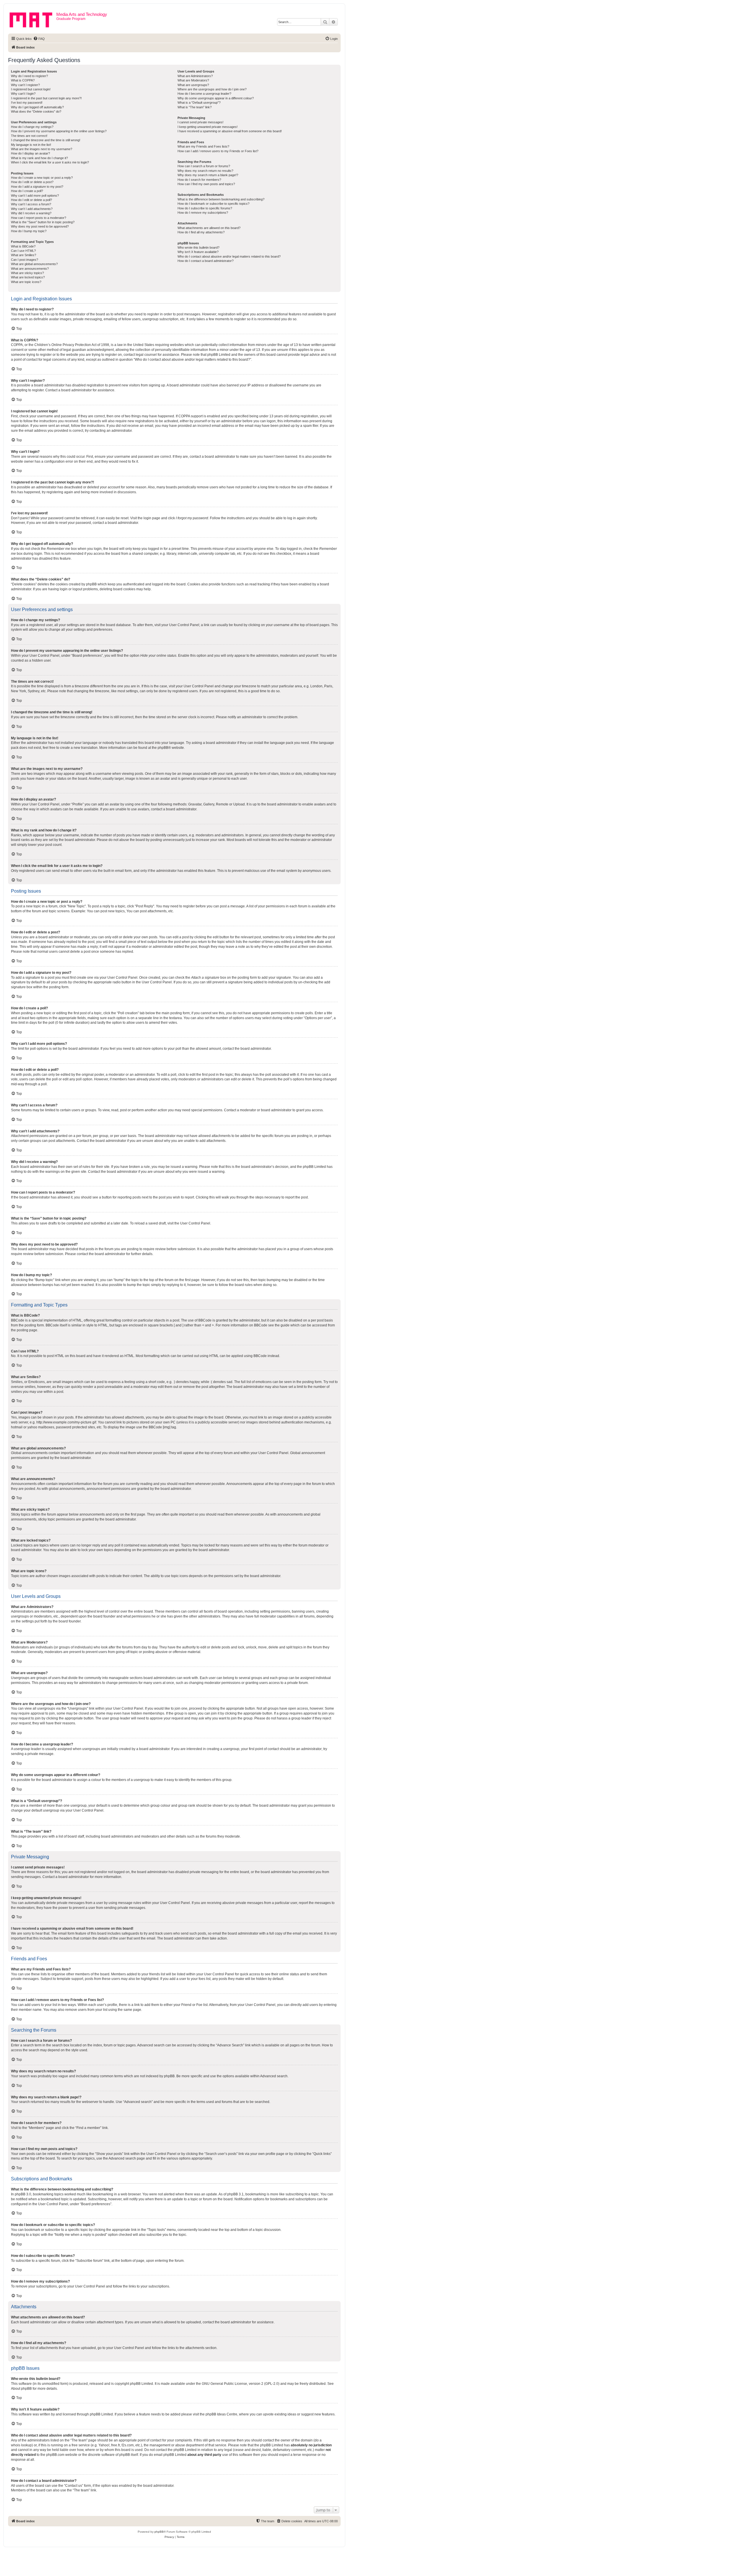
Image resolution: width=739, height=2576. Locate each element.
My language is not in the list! (31, 145)
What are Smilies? (24, 255)
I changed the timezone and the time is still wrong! (46, 140)
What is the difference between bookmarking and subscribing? (221, 199)
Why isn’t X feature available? (198, 252)
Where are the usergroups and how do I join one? (212, 89)
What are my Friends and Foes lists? (203, 146)
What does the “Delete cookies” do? (36, 111)
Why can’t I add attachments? (32, 209)
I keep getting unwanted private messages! (208, 127)
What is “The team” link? (195, 107)
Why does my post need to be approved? (40, 226)
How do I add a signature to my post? (37, 187)
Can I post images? (25, 260)
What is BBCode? (23, 246)
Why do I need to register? (29, 76)
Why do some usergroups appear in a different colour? (216, 98)
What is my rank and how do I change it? (39, 158)
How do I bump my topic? (29, 231)
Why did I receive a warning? (31, 213)
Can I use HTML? (23, 251)
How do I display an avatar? (30, 153)
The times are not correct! (29, 136)
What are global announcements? (34, 264)
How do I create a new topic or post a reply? (42, 178)
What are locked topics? (28, 277)
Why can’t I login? (23, 94)
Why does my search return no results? (205, 171)
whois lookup (21, 2445)
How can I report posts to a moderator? (39, 218)
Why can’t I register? (25, 85)
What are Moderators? (193, 80)
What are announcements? (30, 269)
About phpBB (21, 2389)
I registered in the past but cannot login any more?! (46, 98)
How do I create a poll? (27, 191)
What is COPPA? (23, 80)
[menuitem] (39, 39)
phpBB (163, 748)
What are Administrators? (195, 76)
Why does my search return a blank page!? (208, 175)
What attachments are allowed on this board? (209, 228)
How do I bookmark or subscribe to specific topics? (213, 204)
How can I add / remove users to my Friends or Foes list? (218, 151)
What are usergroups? (193, 85)
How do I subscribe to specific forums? (205, 208)
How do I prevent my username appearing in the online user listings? (59, 131)
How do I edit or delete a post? (32, 182)
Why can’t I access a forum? (31, 204)
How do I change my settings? (32, 127)
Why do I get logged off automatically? (37, 107)
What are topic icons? (26, 282)
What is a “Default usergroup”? (199, 103)
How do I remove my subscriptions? (203, 213)
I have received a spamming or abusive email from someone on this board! (230, 131)
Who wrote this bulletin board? (198, 247)
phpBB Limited (141, 2384)
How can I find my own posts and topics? (206, 184)
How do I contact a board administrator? (206, 261)
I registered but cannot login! (31, 89)
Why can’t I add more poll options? (35, 196)
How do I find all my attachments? (201, 232)
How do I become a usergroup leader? (204, 94)
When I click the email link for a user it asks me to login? (50, 162)
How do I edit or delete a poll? (31, 200)
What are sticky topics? (27, 273)
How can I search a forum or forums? (204, 166)
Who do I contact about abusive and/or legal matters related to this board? (229, 256)
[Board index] (33, 19)
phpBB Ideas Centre (221, 2414)
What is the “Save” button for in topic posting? (43, 222)
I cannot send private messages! (200, 122)
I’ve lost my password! (27, 103)
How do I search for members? (199, 180)
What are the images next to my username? (42, 149)
